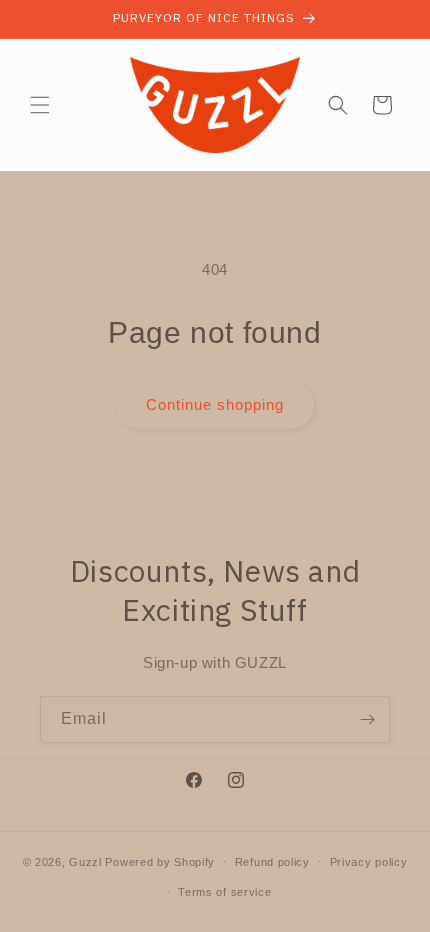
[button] (40, 105)
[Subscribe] (367, 719)
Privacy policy (369, 862)
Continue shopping (215, 404)
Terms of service (224, 892)
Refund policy (272, 862)
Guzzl (85, 861)
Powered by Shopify (160, 861)
